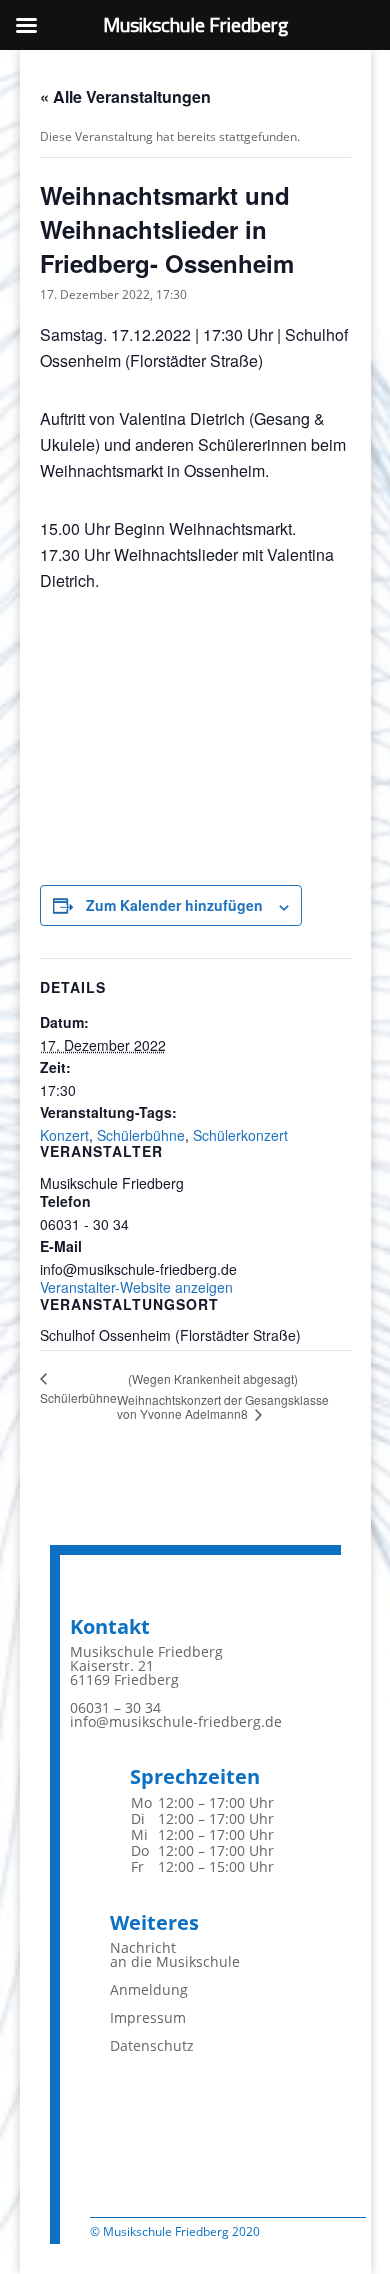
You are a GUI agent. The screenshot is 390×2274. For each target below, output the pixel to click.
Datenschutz (152, 2045)
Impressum (148, 2017)
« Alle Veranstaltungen (125, 96)
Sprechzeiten (195, 1776)
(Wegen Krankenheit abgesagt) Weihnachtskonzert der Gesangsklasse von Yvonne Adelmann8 (223, 1396)
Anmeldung (149, 1989)
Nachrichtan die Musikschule (175, 1954)
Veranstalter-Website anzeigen (136, 1287)
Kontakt (110, 1626)
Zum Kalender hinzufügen (174, 905)
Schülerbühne (141, 1135)
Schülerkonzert (240, 1135)
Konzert (64, 1135)
